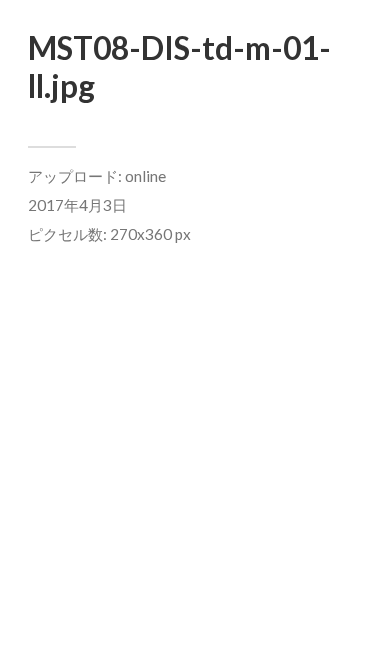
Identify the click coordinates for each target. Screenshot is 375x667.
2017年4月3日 (77, 205)
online (145, 176)
